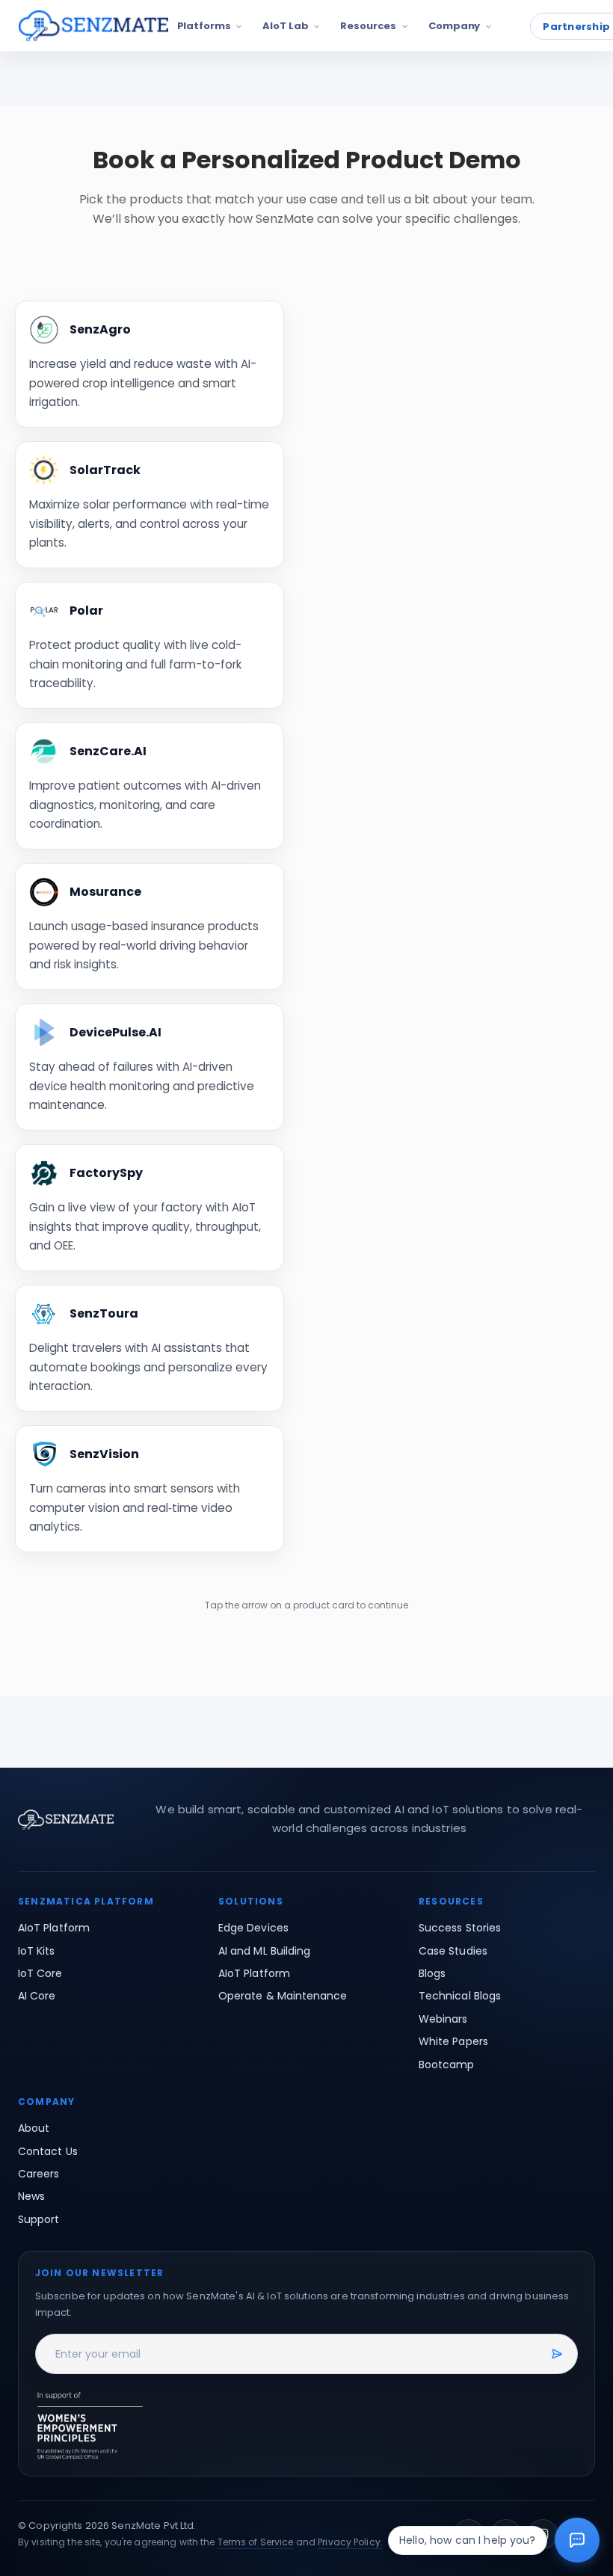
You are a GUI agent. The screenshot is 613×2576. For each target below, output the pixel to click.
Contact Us (48, 2151)
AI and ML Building (264, 1951)
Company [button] (454, 26)
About (34, 2128)
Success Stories (460, 1928)
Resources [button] (368, 26)
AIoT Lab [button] (285, 26)
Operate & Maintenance (283, 1996)
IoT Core (40, 1973)
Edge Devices (253, 1928)
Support (39, 2219)
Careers (39, 2174)
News (31, 2196)
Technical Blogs (460, 1996)
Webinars (443, 2019)
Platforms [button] (204, 26)
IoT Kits (37, 1951)
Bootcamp (447, 2065)
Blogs (432, 1973)
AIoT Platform (54, 1928)
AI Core (37, 1996)
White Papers (453, 2041)
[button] (93, 26)
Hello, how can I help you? (468, 2540)
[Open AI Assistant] (577, 2540)
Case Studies (453, 1951)
